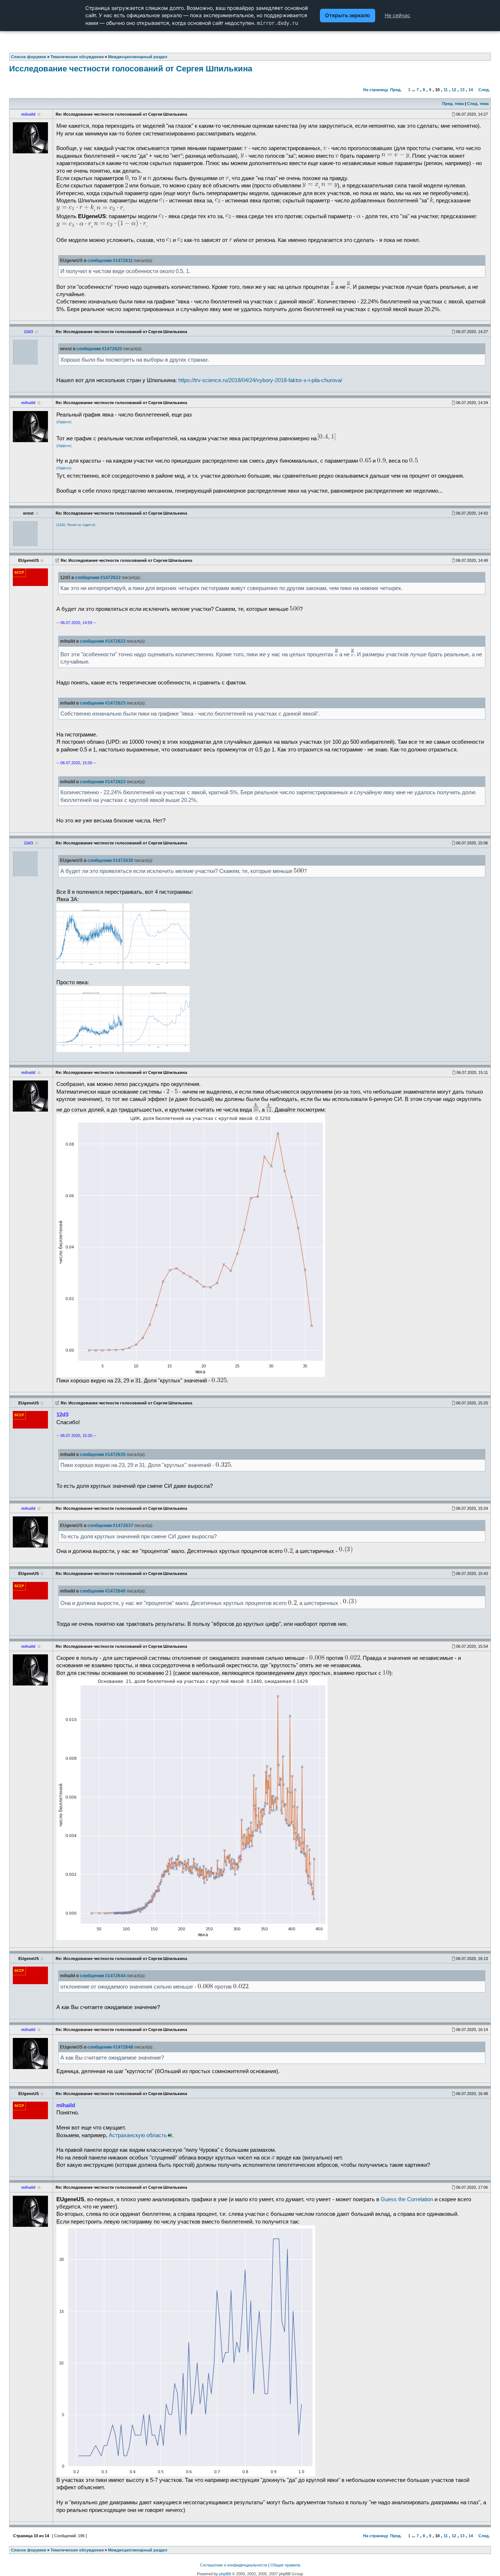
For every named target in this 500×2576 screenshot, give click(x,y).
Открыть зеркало (348, 15)
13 (462, 90)
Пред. (396, 90)
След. (484, 90)
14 (471, 90)
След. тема (478, 104)
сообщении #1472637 (110, 1526)
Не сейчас (398, 15)
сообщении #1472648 (110, 2047)
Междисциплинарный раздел (138, 2550)
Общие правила (285, 2565)
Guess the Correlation (407, 2199)
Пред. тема (453, 104)
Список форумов (29, 2550)
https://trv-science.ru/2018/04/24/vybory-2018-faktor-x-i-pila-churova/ (260, 380)
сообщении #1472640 (103, 1591)
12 (454, 90)
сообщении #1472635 (103, 1455)
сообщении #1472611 (110, 261)
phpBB (225, 2574)
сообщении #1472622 (98, 578)
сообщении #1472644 (103, 1976)
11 (446, 90)
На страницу (376, 90)
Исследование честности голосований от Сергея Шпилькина (131, 69)
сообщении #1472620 (99, 349)
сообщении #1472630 (110, 860)
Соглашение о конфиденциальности (234, 2565)
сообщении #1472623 (103, 641)
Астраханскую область (138, 2135)
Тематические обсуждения (77, 2550)
